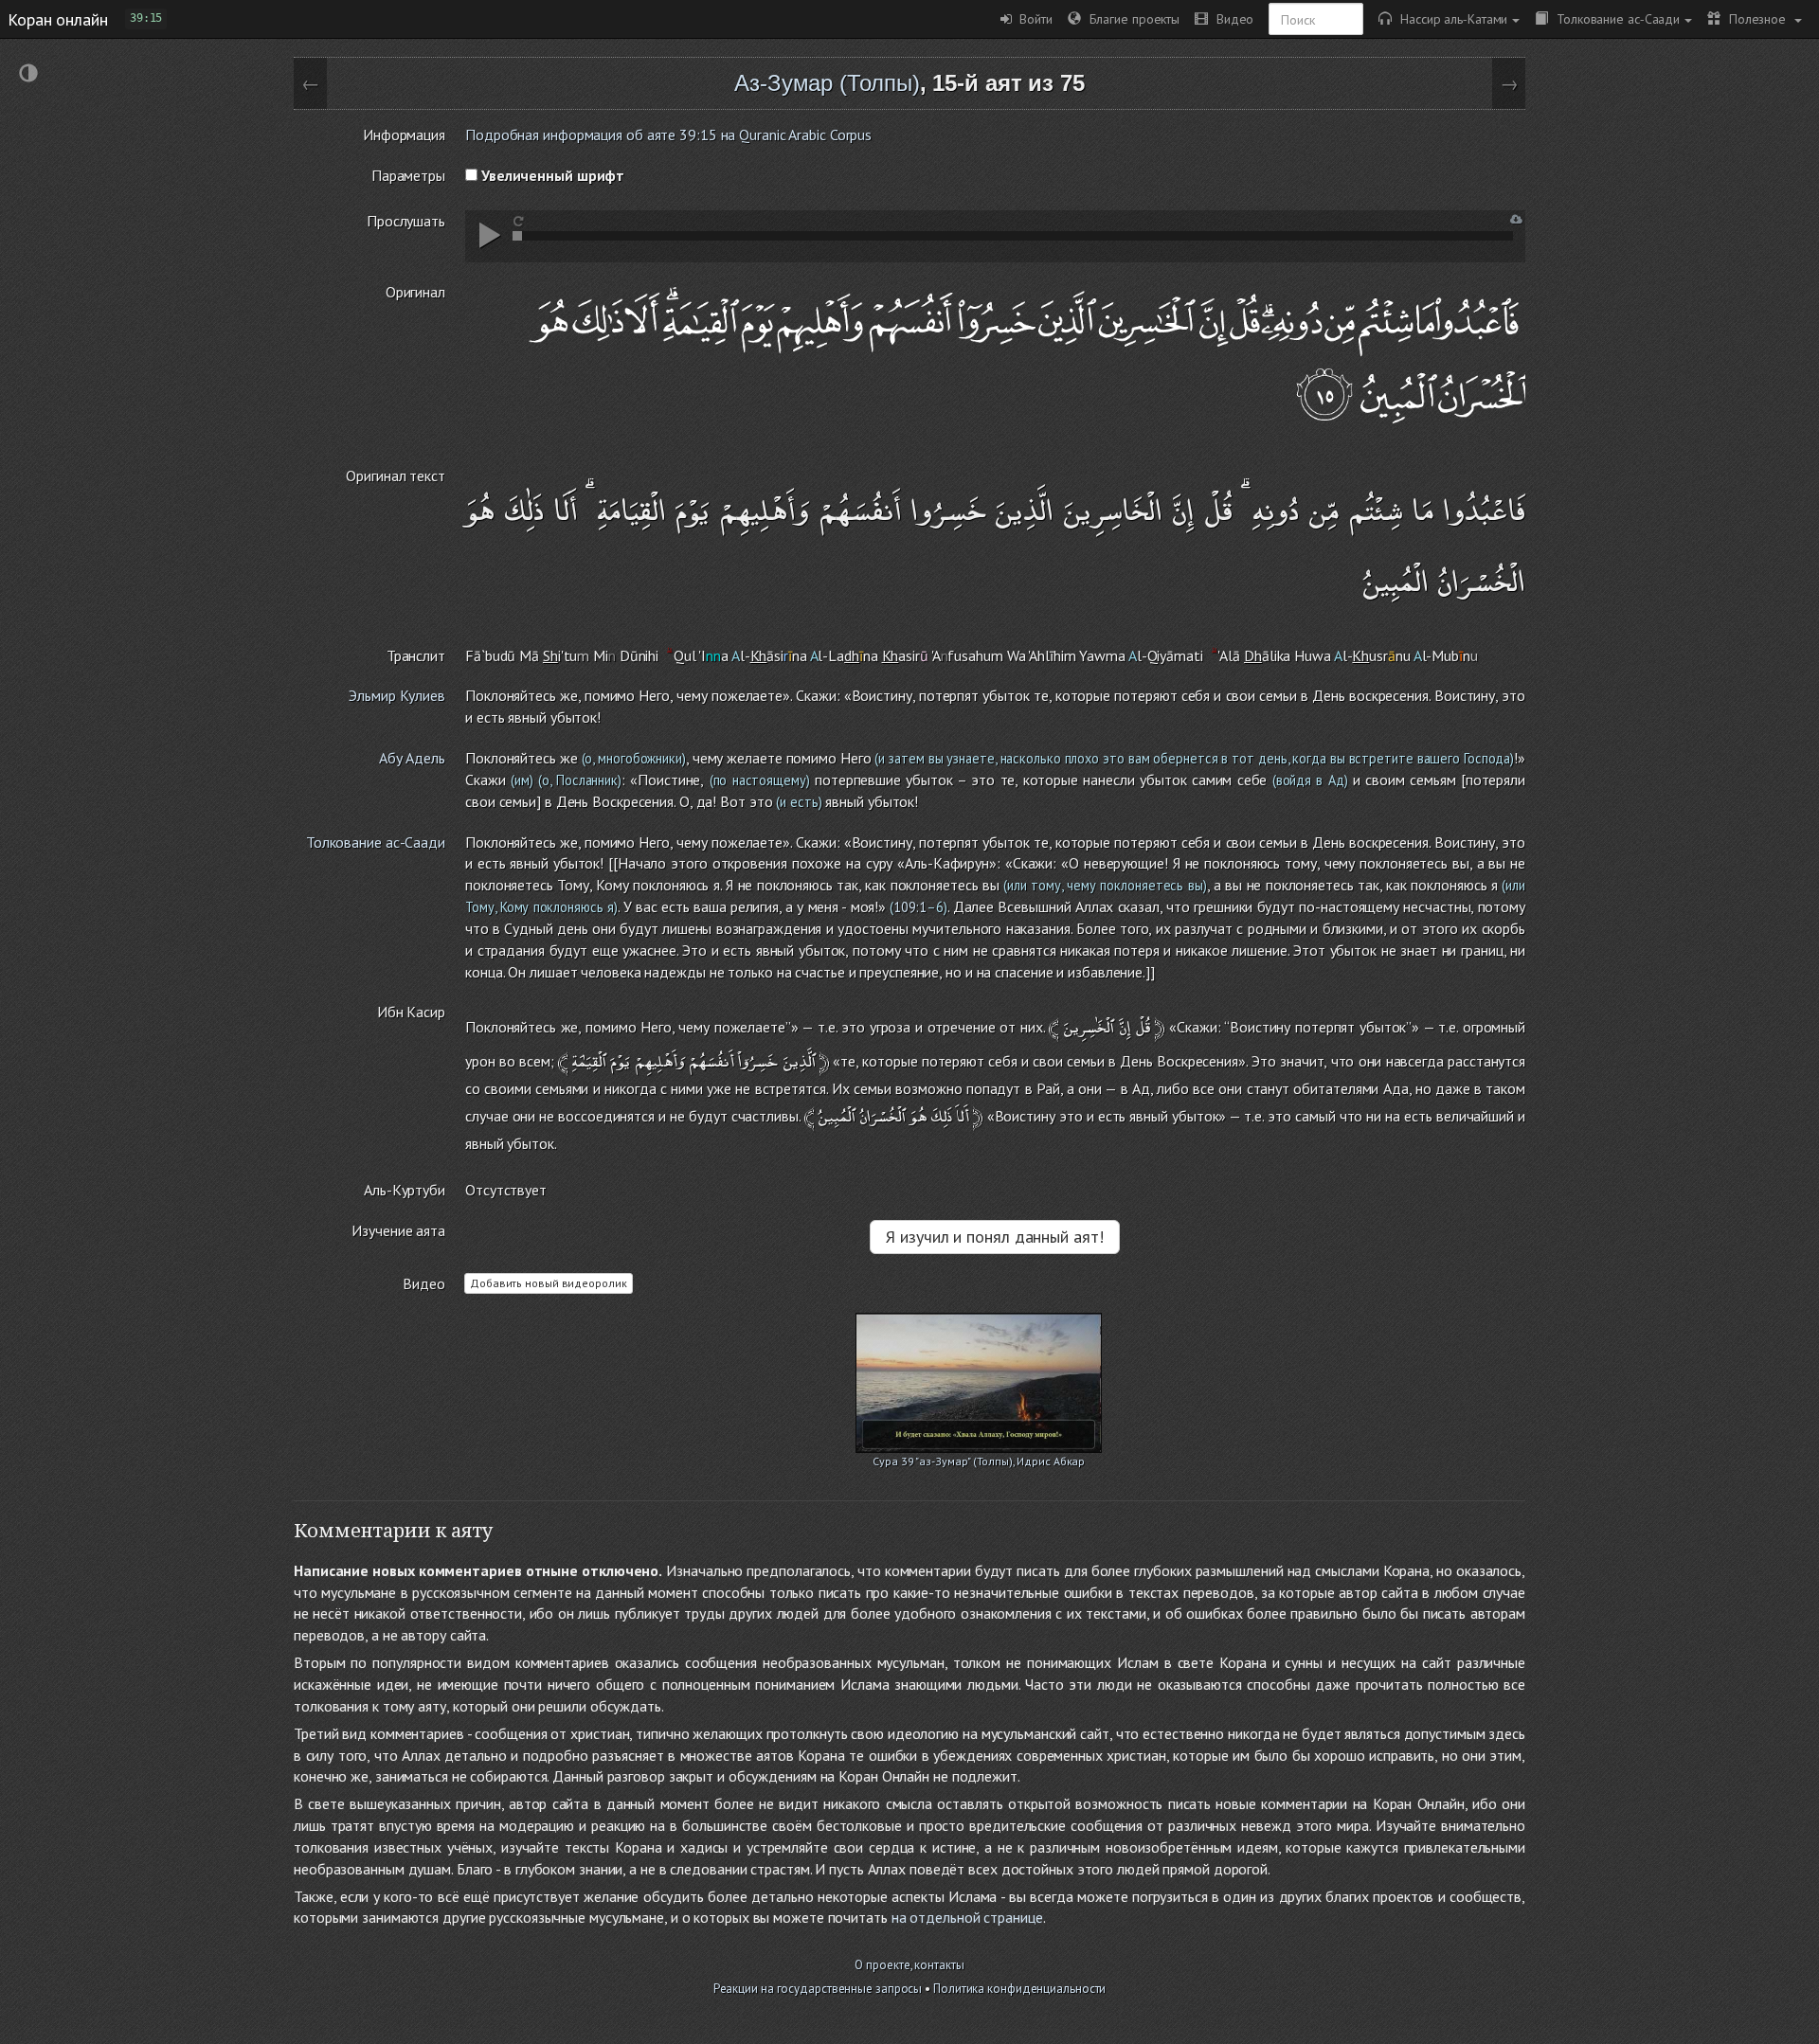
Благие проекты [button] (1130, 18)
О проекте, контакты (909, 1965)
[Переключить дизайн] (28, 75)
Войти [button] (1032, 18)
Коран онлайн (58, 19)
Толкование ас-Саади (1614, 18)
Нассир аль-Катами (1450, 18)
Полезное (1755, 18)
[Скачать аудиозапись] (1516, 219)
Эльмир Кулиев (397, 695)
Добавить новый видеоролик (549, 1283)
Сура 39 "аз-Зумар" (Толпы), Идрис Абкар (979, 1461)
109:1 (910, 907)
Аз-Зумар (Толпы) (827, 83)
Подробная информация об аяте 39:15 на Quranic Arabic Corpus (668, 134)
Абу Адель (412, 758)
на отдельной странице (967, 1917)
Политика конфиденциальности (1019, 1989)
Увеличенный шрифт (551, 175)
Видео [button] (1231, 18)
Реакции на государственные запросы (818, 1989)
